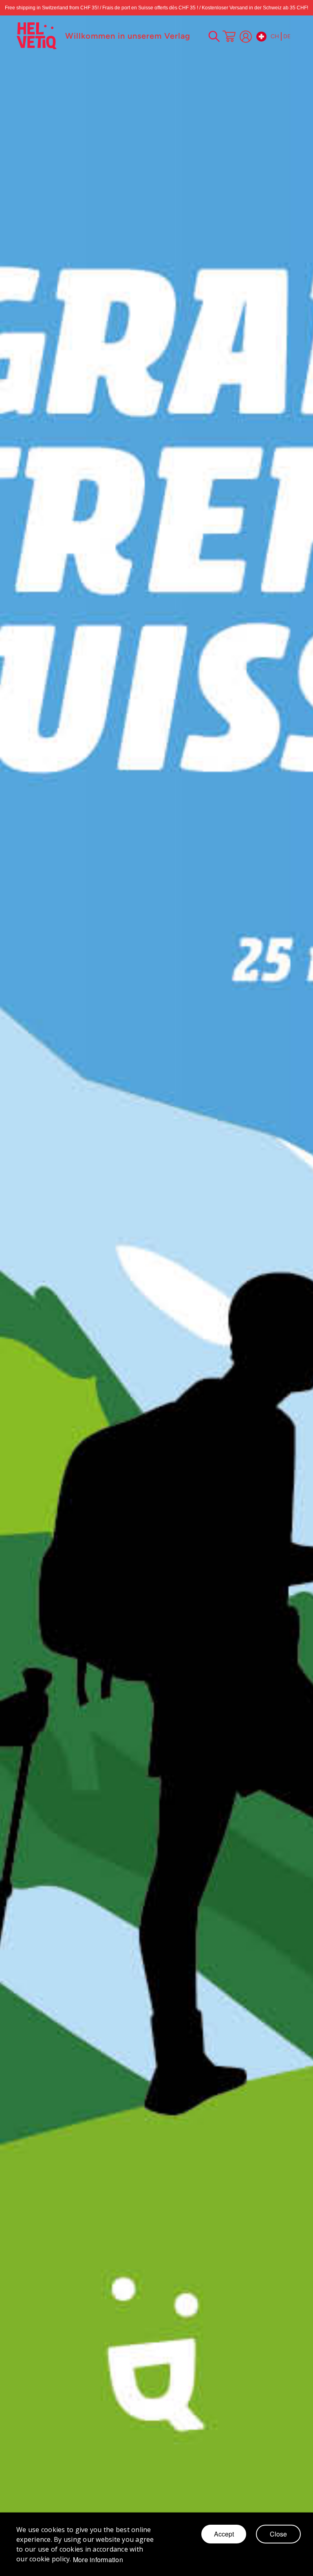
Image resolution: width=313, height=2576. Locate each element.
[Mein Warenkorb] (229, 37)
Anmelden (246, 37)
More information (98, 2560)
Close (278, 2534)
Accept (224, 2534)
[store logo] (37, 36)
